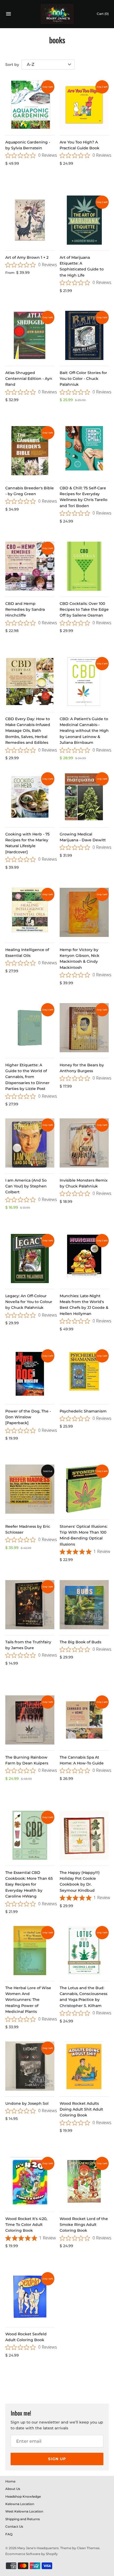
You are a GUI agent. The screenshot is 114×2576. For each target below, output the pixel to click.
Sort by (12, 65)
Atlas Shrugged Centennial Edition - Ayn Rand (29, 379)
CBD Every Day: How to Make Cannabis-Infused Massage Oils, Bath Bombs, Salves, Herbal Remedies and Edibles (28, 731)
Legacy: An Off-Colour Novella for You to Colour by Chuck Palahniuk (29, 1302)
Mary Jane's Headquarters (38, 2548)
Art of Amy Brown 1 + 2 (27, 257)
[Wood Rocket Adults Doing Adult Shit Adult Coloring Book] (84, 2066)
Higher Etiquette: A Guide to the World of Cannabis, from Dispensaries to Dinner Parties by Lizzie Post (27, 1077)
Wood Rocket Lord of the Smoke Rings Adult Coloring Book (84, 2225)
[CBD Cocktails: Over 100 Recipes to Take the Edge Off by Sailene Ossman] (84, 566)
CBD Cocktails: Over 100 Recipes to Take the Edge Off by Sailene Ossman (84, 610)
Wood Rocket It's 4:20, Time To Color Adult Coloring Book (26, 2225)
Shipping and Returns (23, 2519)
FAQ (9, 2534)
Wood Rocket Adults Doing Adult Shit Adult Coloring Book (81, 2109)
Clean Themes (88, 2548)
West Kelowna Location (24, 2511)
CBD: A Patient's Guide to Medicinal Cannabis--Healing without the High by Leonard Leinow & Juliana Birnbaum (84, 731)
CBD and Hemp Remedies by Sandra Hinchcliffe (25, 610)
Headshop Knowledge (23, 2496)
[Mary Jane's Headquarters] (57, 14)
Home (10, 2481)
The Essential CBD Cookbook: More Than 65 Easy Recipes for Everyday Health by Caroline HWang (29, 1885)
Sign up (57, 2459)
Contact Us (14, 2526)
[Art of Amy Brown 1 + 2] (30, 220)
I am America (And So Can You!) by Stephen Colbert (26, 1186)
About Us (13, 2489)
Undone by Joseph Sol (27, 2103)
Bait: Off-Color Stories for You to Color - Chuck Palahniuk (83, 379)
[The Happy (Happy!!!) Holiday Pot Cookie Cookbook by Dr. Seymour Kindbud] (84, 1835)
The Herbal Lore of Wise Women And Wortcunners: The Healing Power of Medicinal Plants (28, 2000)
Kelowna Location (20, 2504)
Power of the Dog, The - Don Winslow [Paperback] (28, 1417)
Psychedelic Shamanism (83, 1411)
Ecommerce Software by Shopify (32, 2554)
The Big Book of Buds (80, 1642)
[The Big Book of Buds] (84, 1605)
